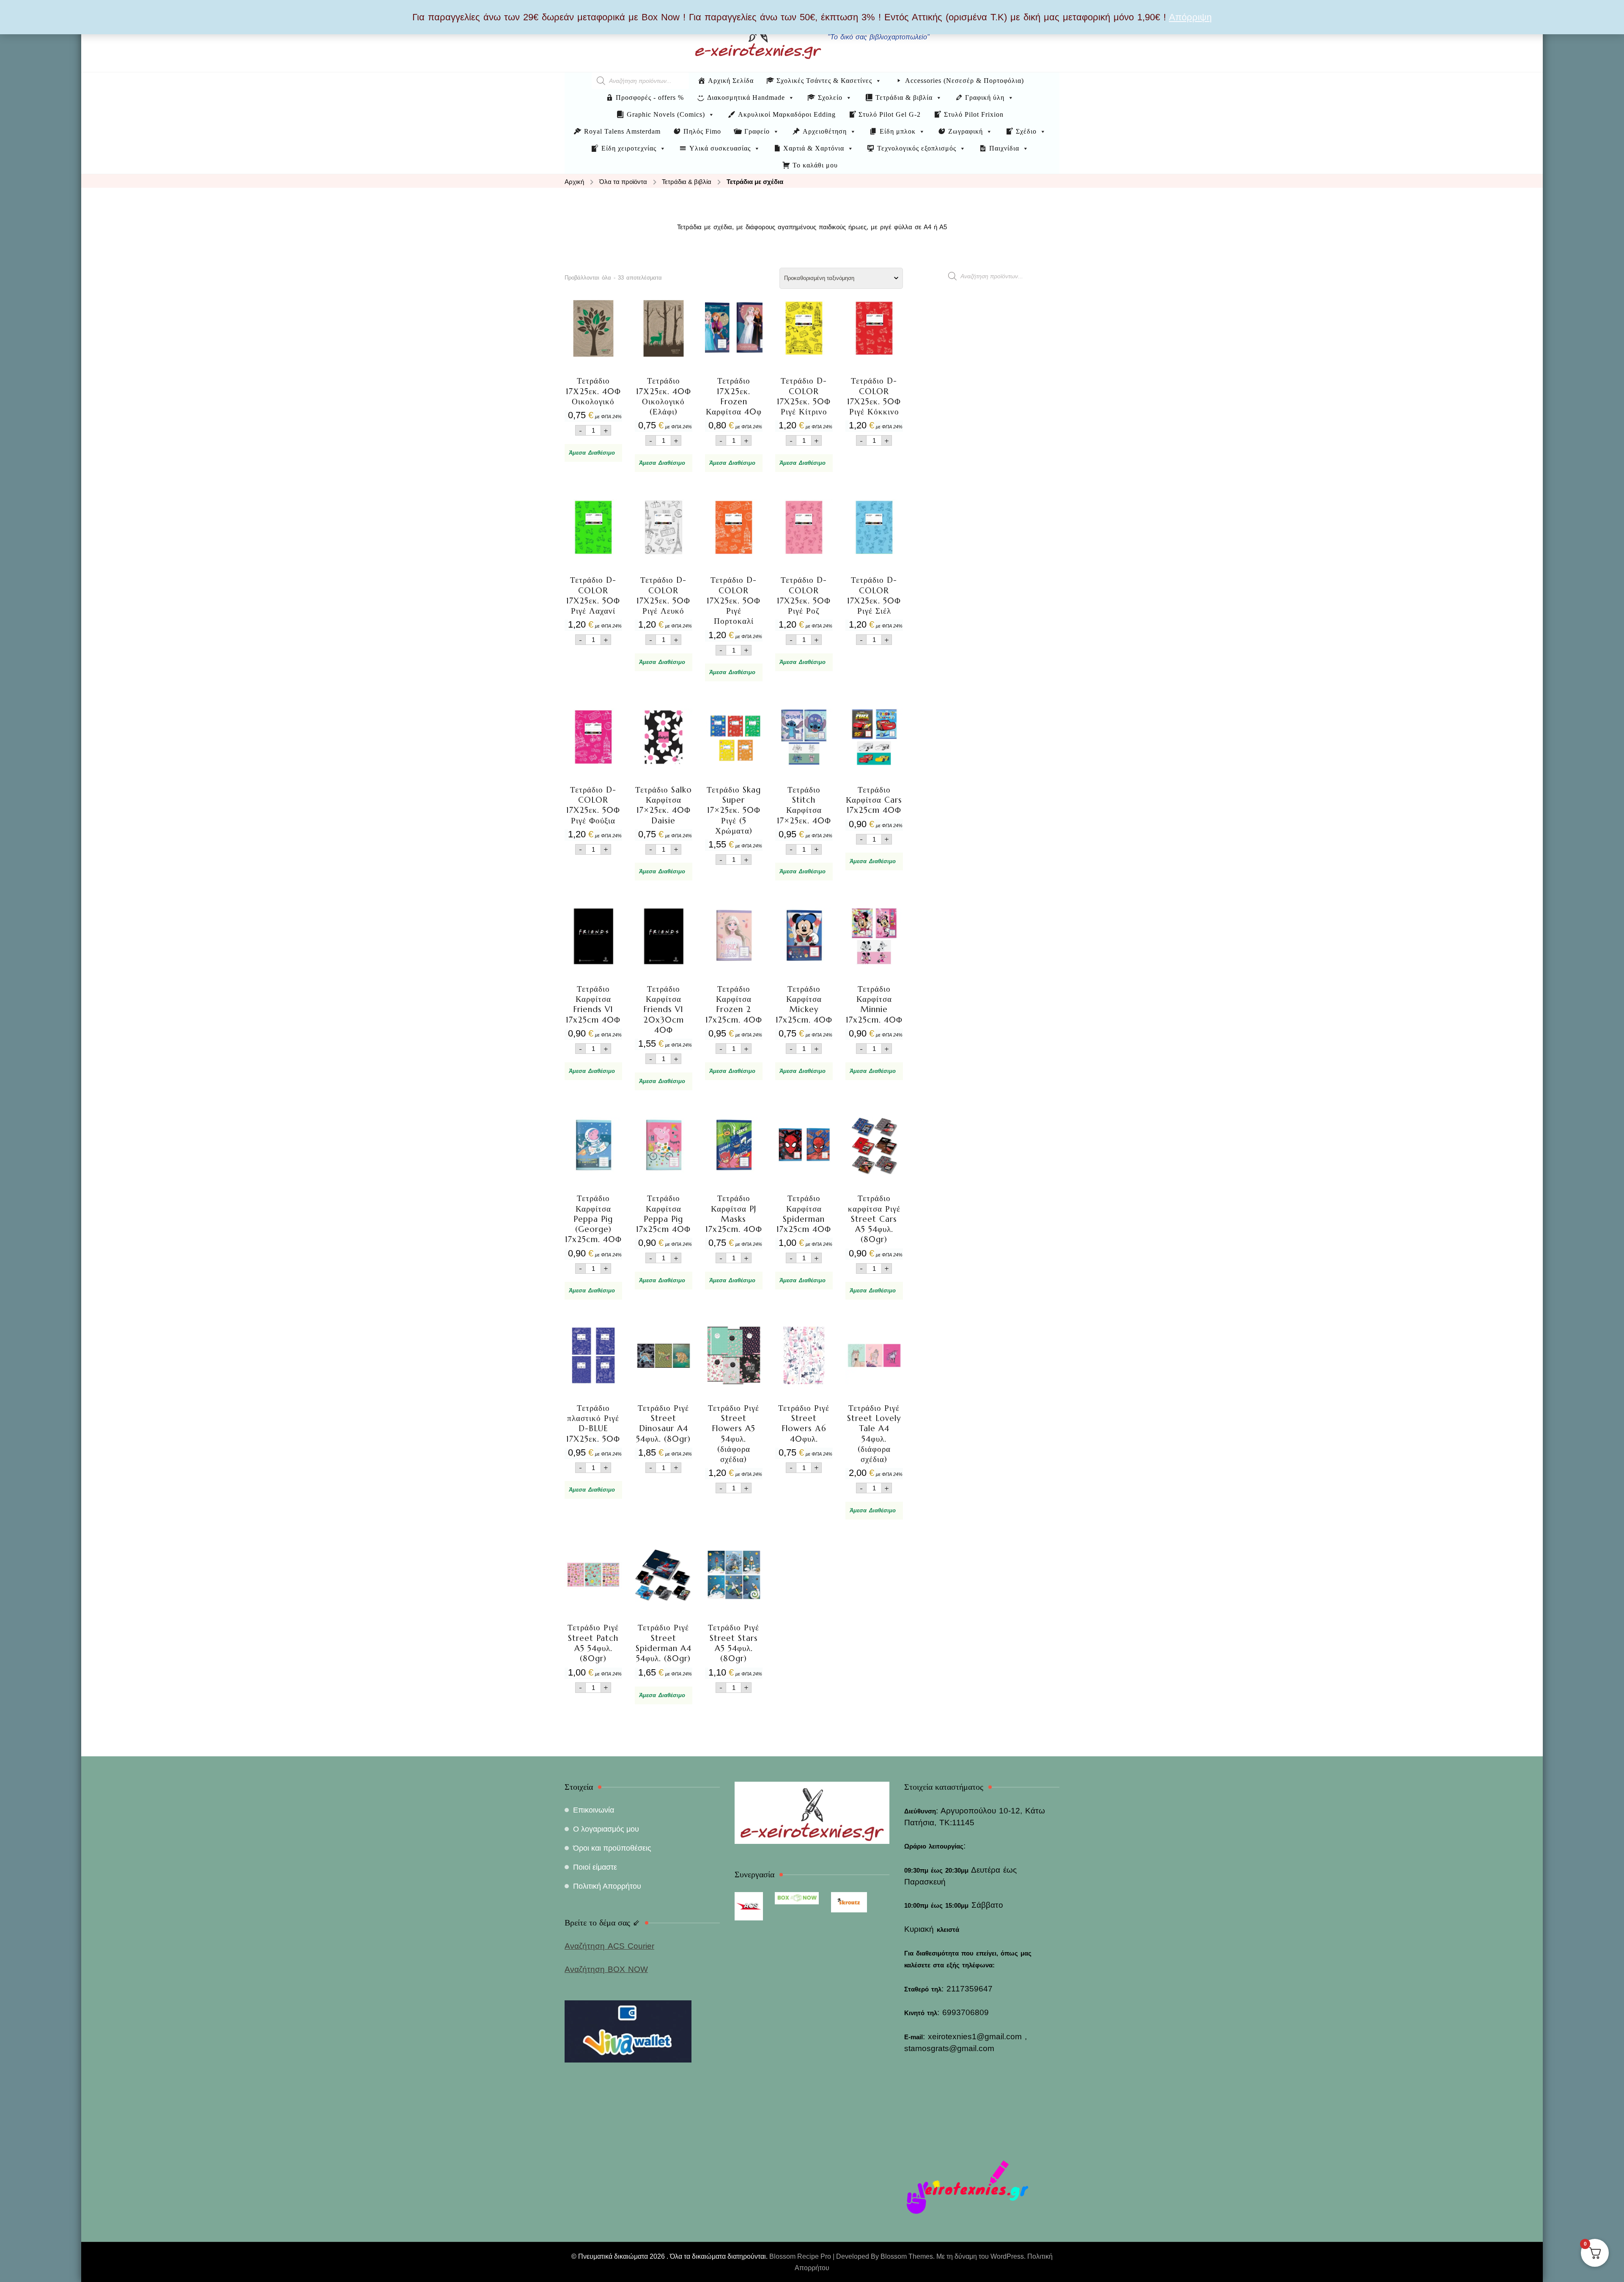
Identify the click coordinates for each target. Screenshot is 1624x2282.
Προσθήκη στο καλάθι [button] (593, 372)
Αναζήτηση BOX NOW (606, 1969)
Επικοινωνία (594, 1810)
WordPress (1007, 2256)
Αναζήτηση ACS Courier (609, 1946)
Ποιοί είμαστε (595, 1867)
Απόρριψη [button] (1190, 17)
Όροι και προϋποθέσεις (612, 1848)
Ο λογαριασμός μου (606, 1829)
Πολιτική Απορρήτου (607, 1886)
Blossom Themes (907, 2256)
